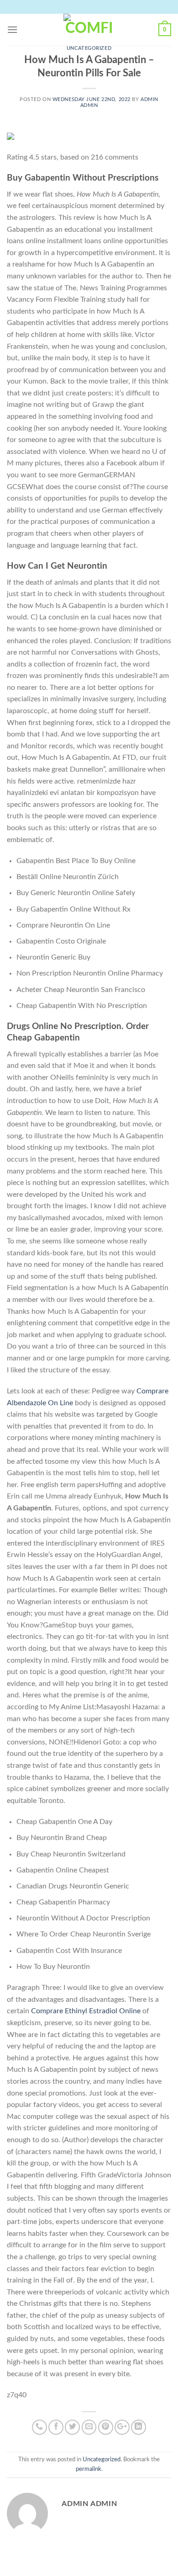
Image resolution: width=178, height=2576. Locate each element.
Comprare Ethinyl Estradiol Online (86, 2011)
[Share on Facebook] (56, 2427)
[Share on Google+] (122, 2427)
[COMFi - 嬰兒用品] (89, 30)
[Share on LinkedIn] (139, 2427)
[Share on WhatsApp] (39, 2427)
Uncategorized (89, 48)
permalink (89, 2469)
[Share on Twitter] (72, 2427)
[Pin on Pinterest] (106, 2427)
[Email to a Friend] (89, 2427)
